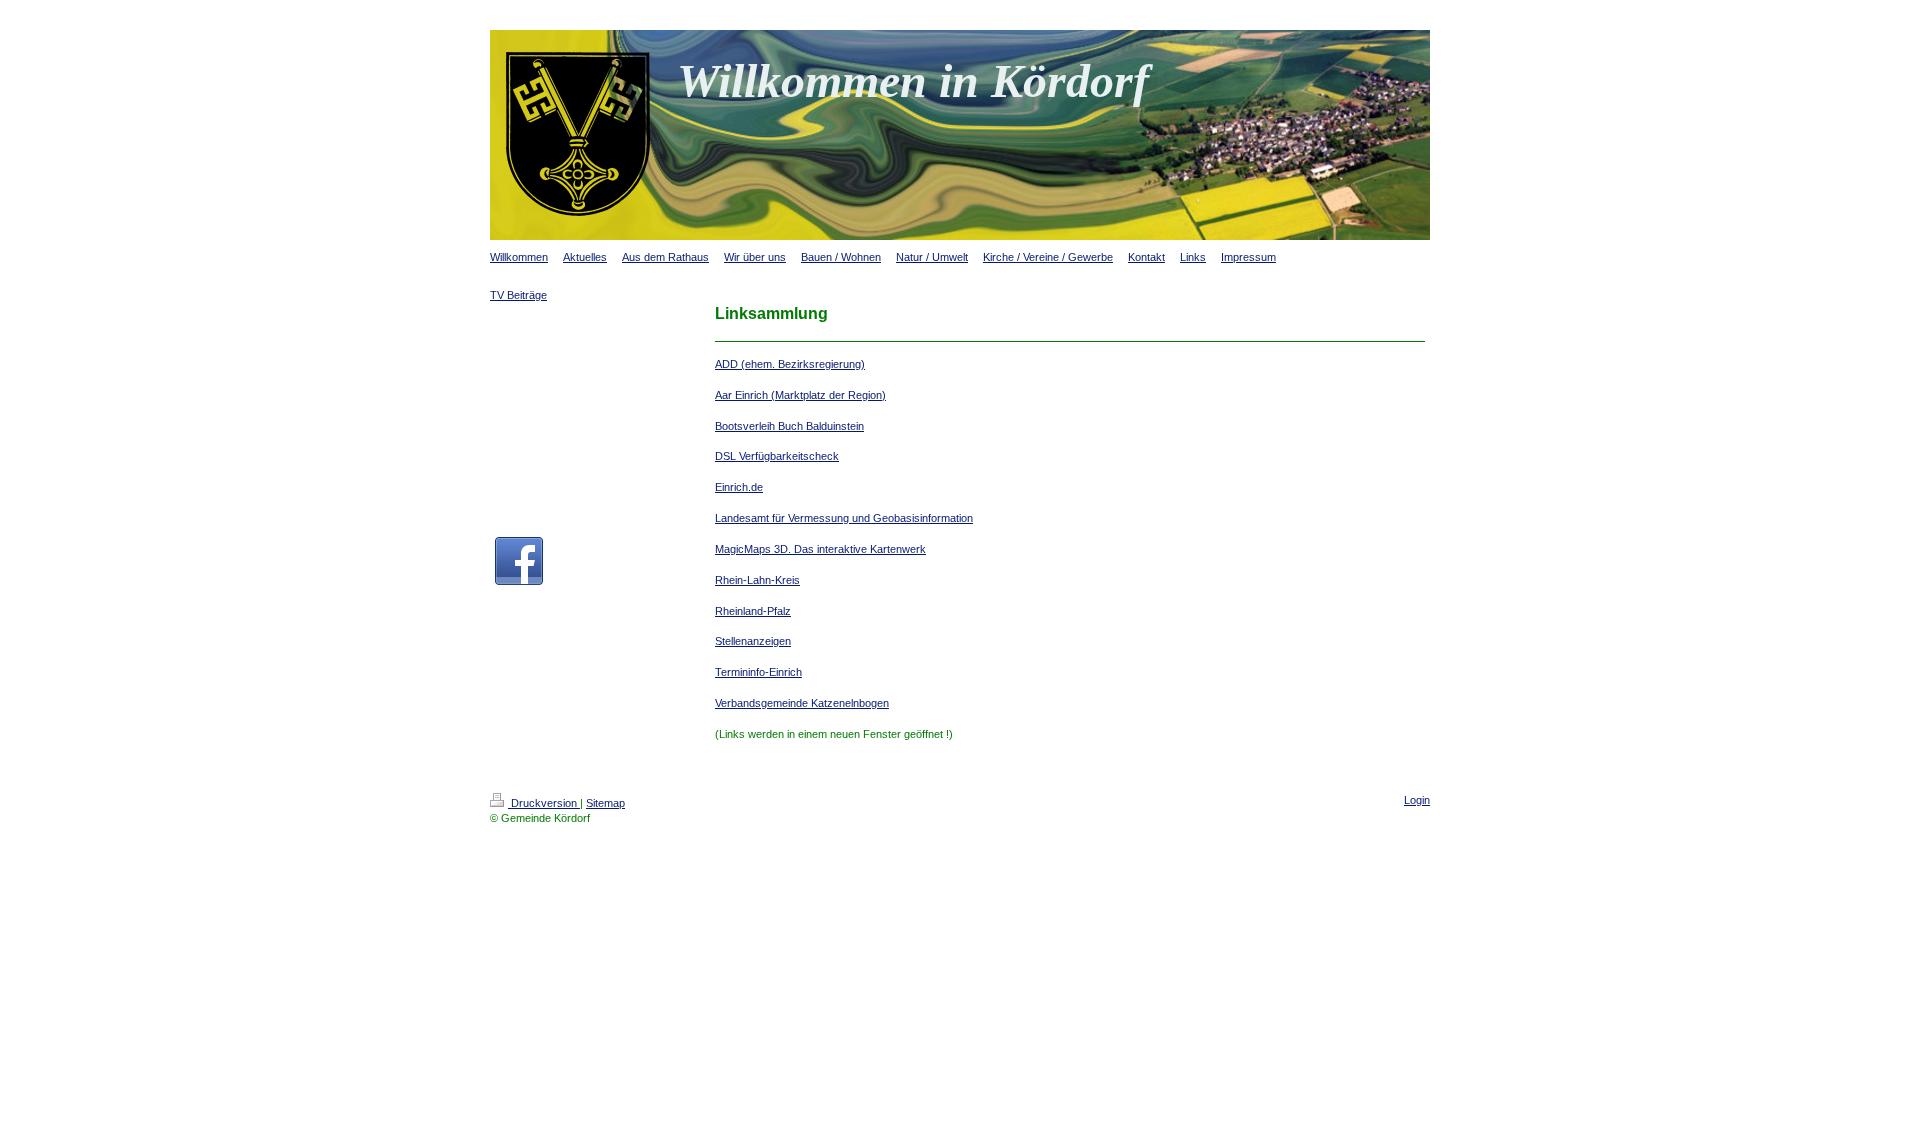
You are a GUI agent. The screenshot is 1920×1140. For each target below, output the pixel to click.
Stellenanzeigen (753, 641)
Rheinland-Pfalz (753, 611)
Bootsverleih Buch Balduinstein (789, 426)
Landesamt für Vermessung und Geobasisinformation (844, 518)
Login (1417, 800)
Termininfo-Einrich (758, 672)
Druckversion (544, 803)
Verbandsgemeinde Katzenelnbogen (802, 703)
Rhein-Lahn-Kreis (757, 580)
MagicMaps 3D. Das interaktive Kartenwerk (820, 549)
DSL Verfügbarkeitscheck (777, 456)
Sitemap (605, 803)
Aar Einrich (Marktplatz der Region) (800, 395)
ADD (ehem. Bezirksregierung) (790, 364)
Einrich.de (739, 487)
